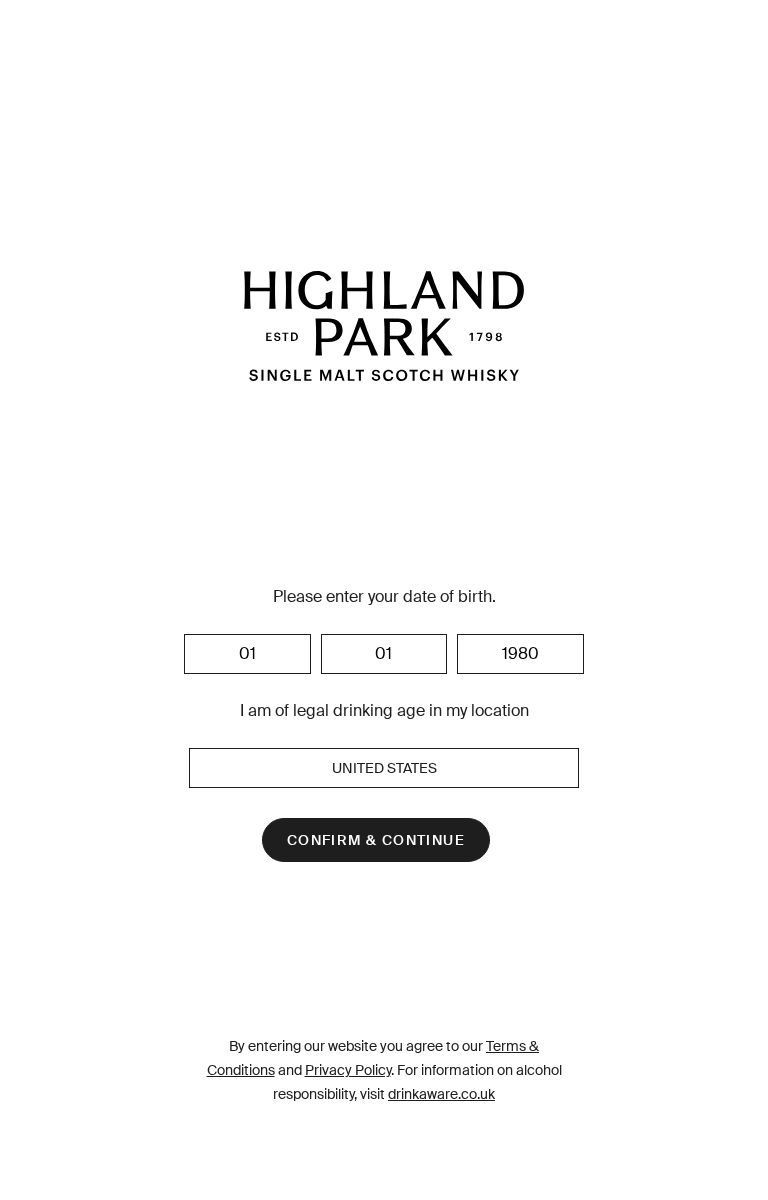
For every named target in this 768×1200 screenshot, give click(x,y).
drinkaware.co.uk (441, 1094)
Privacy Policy (348, 1070)
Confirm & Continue (376, 840)
